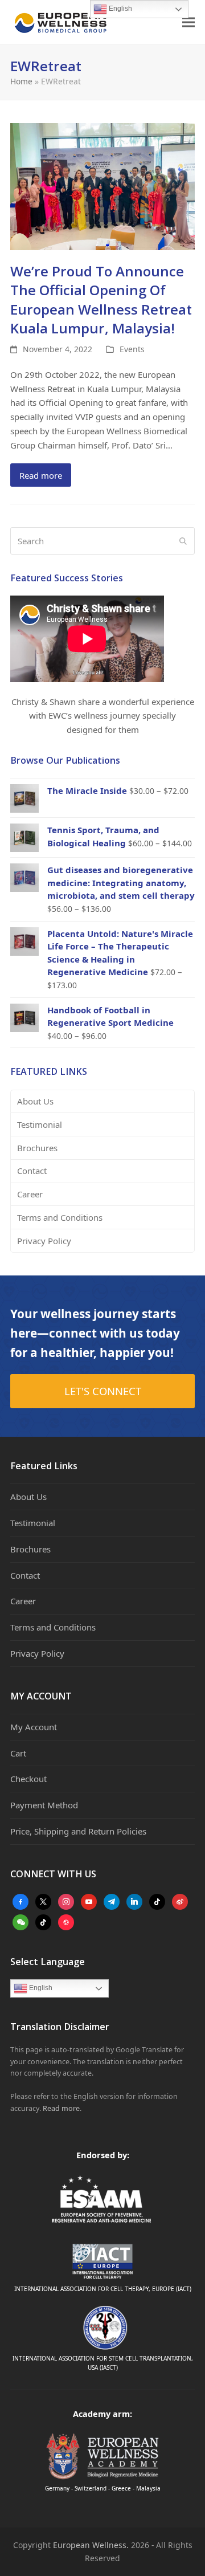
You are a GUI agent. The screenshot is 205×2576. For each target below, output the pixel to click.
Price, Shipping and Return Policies (78, 1831)
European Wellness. (91, 2545)
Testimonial (40, 1124)
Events (132, 349)
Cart (18, 1753)
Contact (32, 1171)
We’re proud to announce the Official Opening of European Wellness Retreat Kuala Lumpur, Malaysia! (101, 299)
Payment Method (44, 1805)
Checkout (28, 1779)
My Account (34, 1727)
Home (21, 81)
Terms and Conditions (60, 1217)
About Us (35, 1101)
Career (30, 1194)
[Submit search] (183, 541)
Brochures (37, 1148)
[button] (188, 23)
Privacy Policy (44, 1241)
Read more (41, 475)
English (40, 1988)
